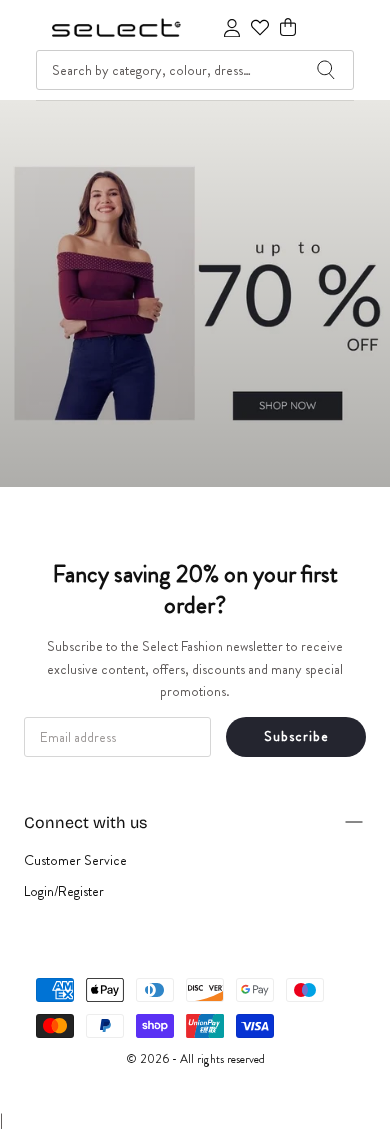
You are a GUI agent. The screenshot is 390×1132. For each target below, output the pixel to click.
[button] (288, 27)
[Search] (326, 70)
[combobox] (195, 70)
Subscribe (296, 736)
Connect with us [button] (85, 822)
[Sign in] (232, 28)
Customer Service (75, 860)
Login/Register (64, 891)
